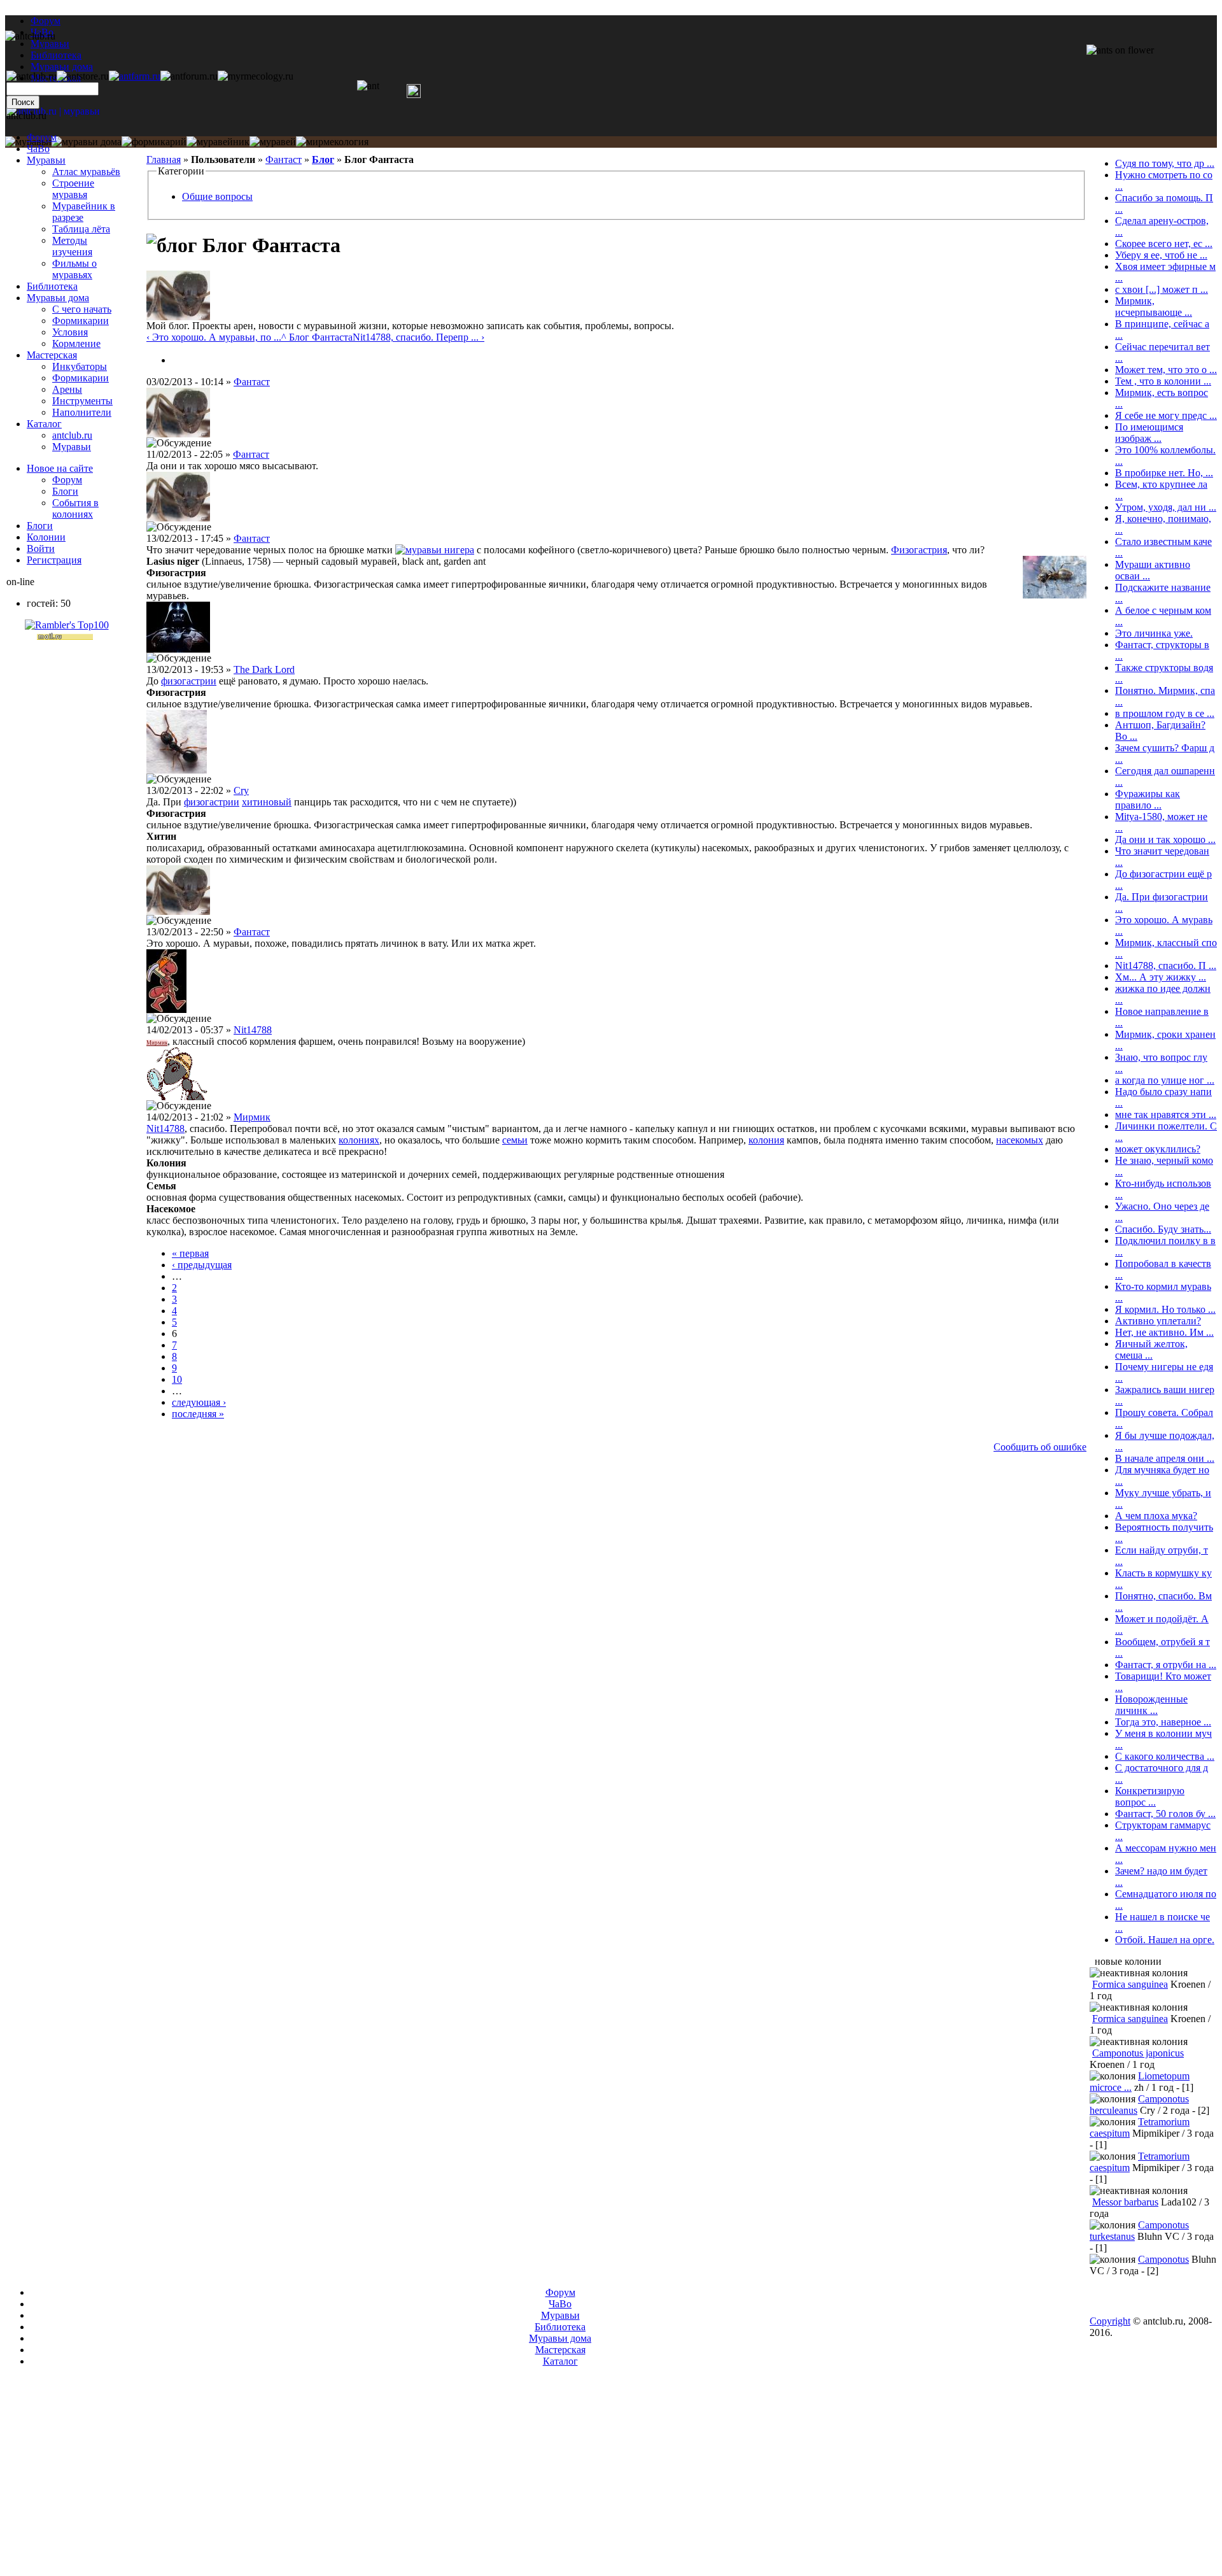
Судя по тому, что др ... (1165, 163)
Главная (164, 159)
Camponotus (1163, 2259)
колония (766, 1140)
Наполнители (82, 412)
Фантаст (284, 159)
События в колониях (75, 508)
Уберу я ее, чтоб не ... (1161, 255)
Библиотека (52, 286)
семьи (515, 1140)
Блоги (65, 491)
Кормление (76, 343)
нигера (459, 550)
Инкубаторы (80, 366)
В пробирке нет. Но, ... (1164, 473)
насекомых (1020, 1140)
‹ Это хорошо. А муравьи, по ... (214, 337)
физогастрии (189, 681)
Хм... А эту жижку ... (1161, 977)
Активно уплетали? (1158, 1321)
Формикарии (81, 321)
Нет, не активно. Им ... (1164, 1332)
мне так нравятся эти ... (1166, 1115)
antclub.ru (72, 435)
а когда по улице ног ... (1165, 1080)
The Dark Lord (264, 669)
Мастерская (52, 355)
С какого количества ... (1165, 1756)
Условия (70, 332)
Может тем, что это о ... (1166, 370)
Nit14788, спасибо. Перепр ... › (418, 337)
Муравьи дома (58, 298)
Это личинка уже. (1154, 633)
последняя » (198, 1414)
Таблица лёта (81, 229)
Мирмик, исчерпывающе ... (1154, 307)
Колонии (46, 537)
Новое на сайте (60, 468)
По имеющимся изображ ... (1149, 433)
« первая (190, 1253)
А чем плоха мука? (1156, 1516)
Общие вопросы (217, 196)
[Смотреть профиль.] (178, 317)
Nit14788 (253, 1030)
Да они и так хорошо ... (1165, 839)
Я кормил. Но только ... (1165, 1309)
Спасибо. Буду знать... (1163, 1229)
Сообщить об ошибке (1040, 1447)
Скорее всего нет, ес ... (1164, 244)
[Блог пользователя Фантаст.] (177, 360)
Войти (41, 548)
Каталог (44, 424)
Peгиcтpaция (54, 560)
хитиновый (267, 802)
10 (177, 1379)
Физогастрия (919, 550)
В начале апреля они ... (1165, 1458)
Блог (323, 159)
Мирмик (157, 1043)
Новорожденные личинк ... (1151, 1705)
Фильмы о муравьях (74, 269)
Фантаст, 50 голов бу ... (1165, 1814)
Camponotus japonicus (1138, 2053)
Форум (46, 21)
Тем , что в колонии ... (1163, 381)
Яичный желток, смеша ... (1151, 1349)
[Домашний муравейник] (135, 76)
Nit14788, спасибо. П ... (1166, 966)
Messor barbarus (1125, 2202)
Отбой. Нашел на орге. (1165, 1940)
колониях (359, 1140)
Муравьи (46, 160)
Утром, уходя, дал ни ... (1166, 507)
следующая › (199, 1402)
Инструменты (82, 401)
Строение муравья (73, 189)
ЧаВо (38, 149)
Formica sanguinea (1130, 1984)
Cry (241, 790)
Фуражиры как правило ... (1148, 799)
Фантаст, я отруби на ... (1166, 1665)
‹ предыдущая (202, 1265)
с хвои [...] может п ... (1162, 289)
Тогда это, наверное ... (1163, 1722)
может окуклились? (1158, 1149)
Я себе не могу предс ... (1166, 415)
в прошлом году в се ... (1165, 713)
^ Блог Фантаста (317, 337)
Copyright (1110, 2321)
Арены (67, 389)
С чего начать (82, 309)
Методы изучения (72, 246)
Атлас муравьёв (86, 172)
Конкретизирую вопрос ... (1150, 1796)
